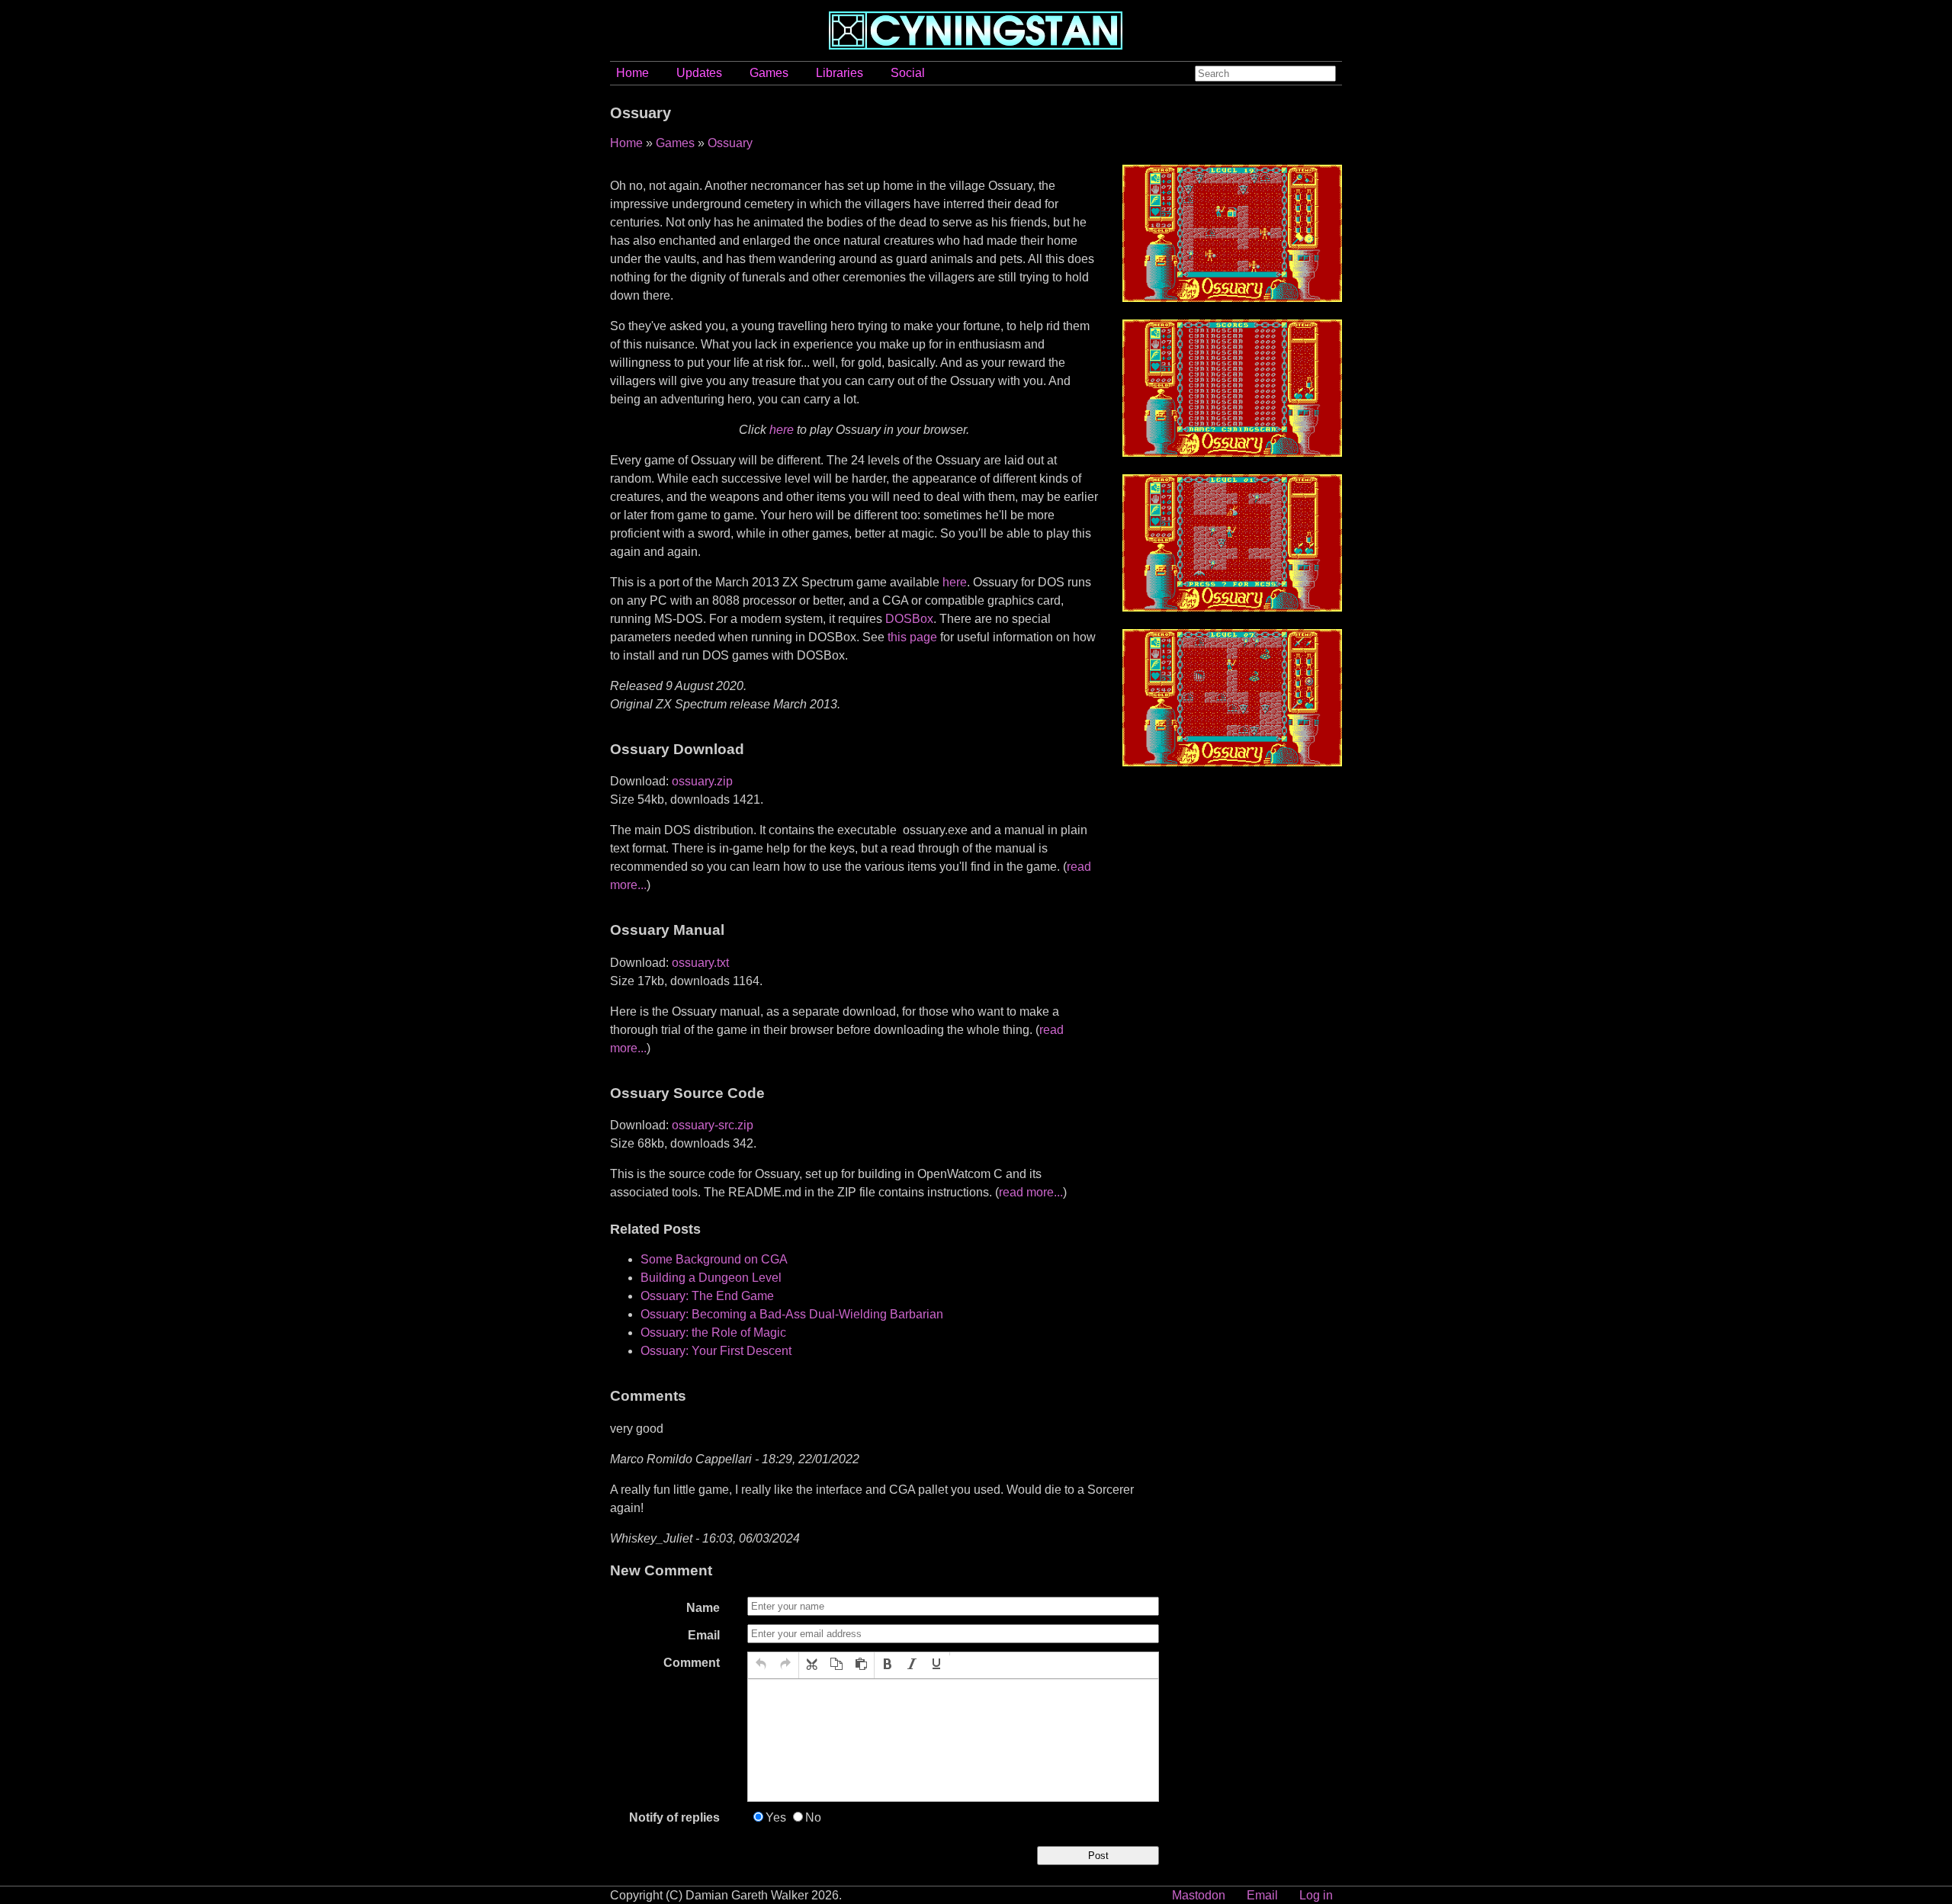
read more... (1031, 1192)
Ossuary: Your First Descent (716, 1351)
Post (1098, 1856)
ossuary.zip (702, 781)
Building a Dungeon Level (711, 1278)
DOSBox (909, 619)
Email (704, 1635)
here (782, 430)
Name (703, 1608)
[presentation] (761, 1665)
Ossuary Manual (667, 930)
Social (908, 73)
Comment (692, 1663)
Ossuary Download (677, 749)
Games (769, 73)
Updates (699, 73)
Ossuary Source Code (687, 1093)
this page (912, 637)
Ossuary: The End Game (707, 1296)
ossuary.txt (700, 963)
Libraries (840, 73)
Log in (1316, 1895)
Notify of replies (674, 1817)
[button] (761, 1665)
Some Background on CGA (714, 1259)
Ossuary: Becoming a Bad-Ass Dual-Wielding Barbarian (792, 1314)
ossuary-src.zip (713, 1125)
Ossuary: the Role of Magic (713, 1332)
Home (632, 73)
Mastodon (1199, 1895)
